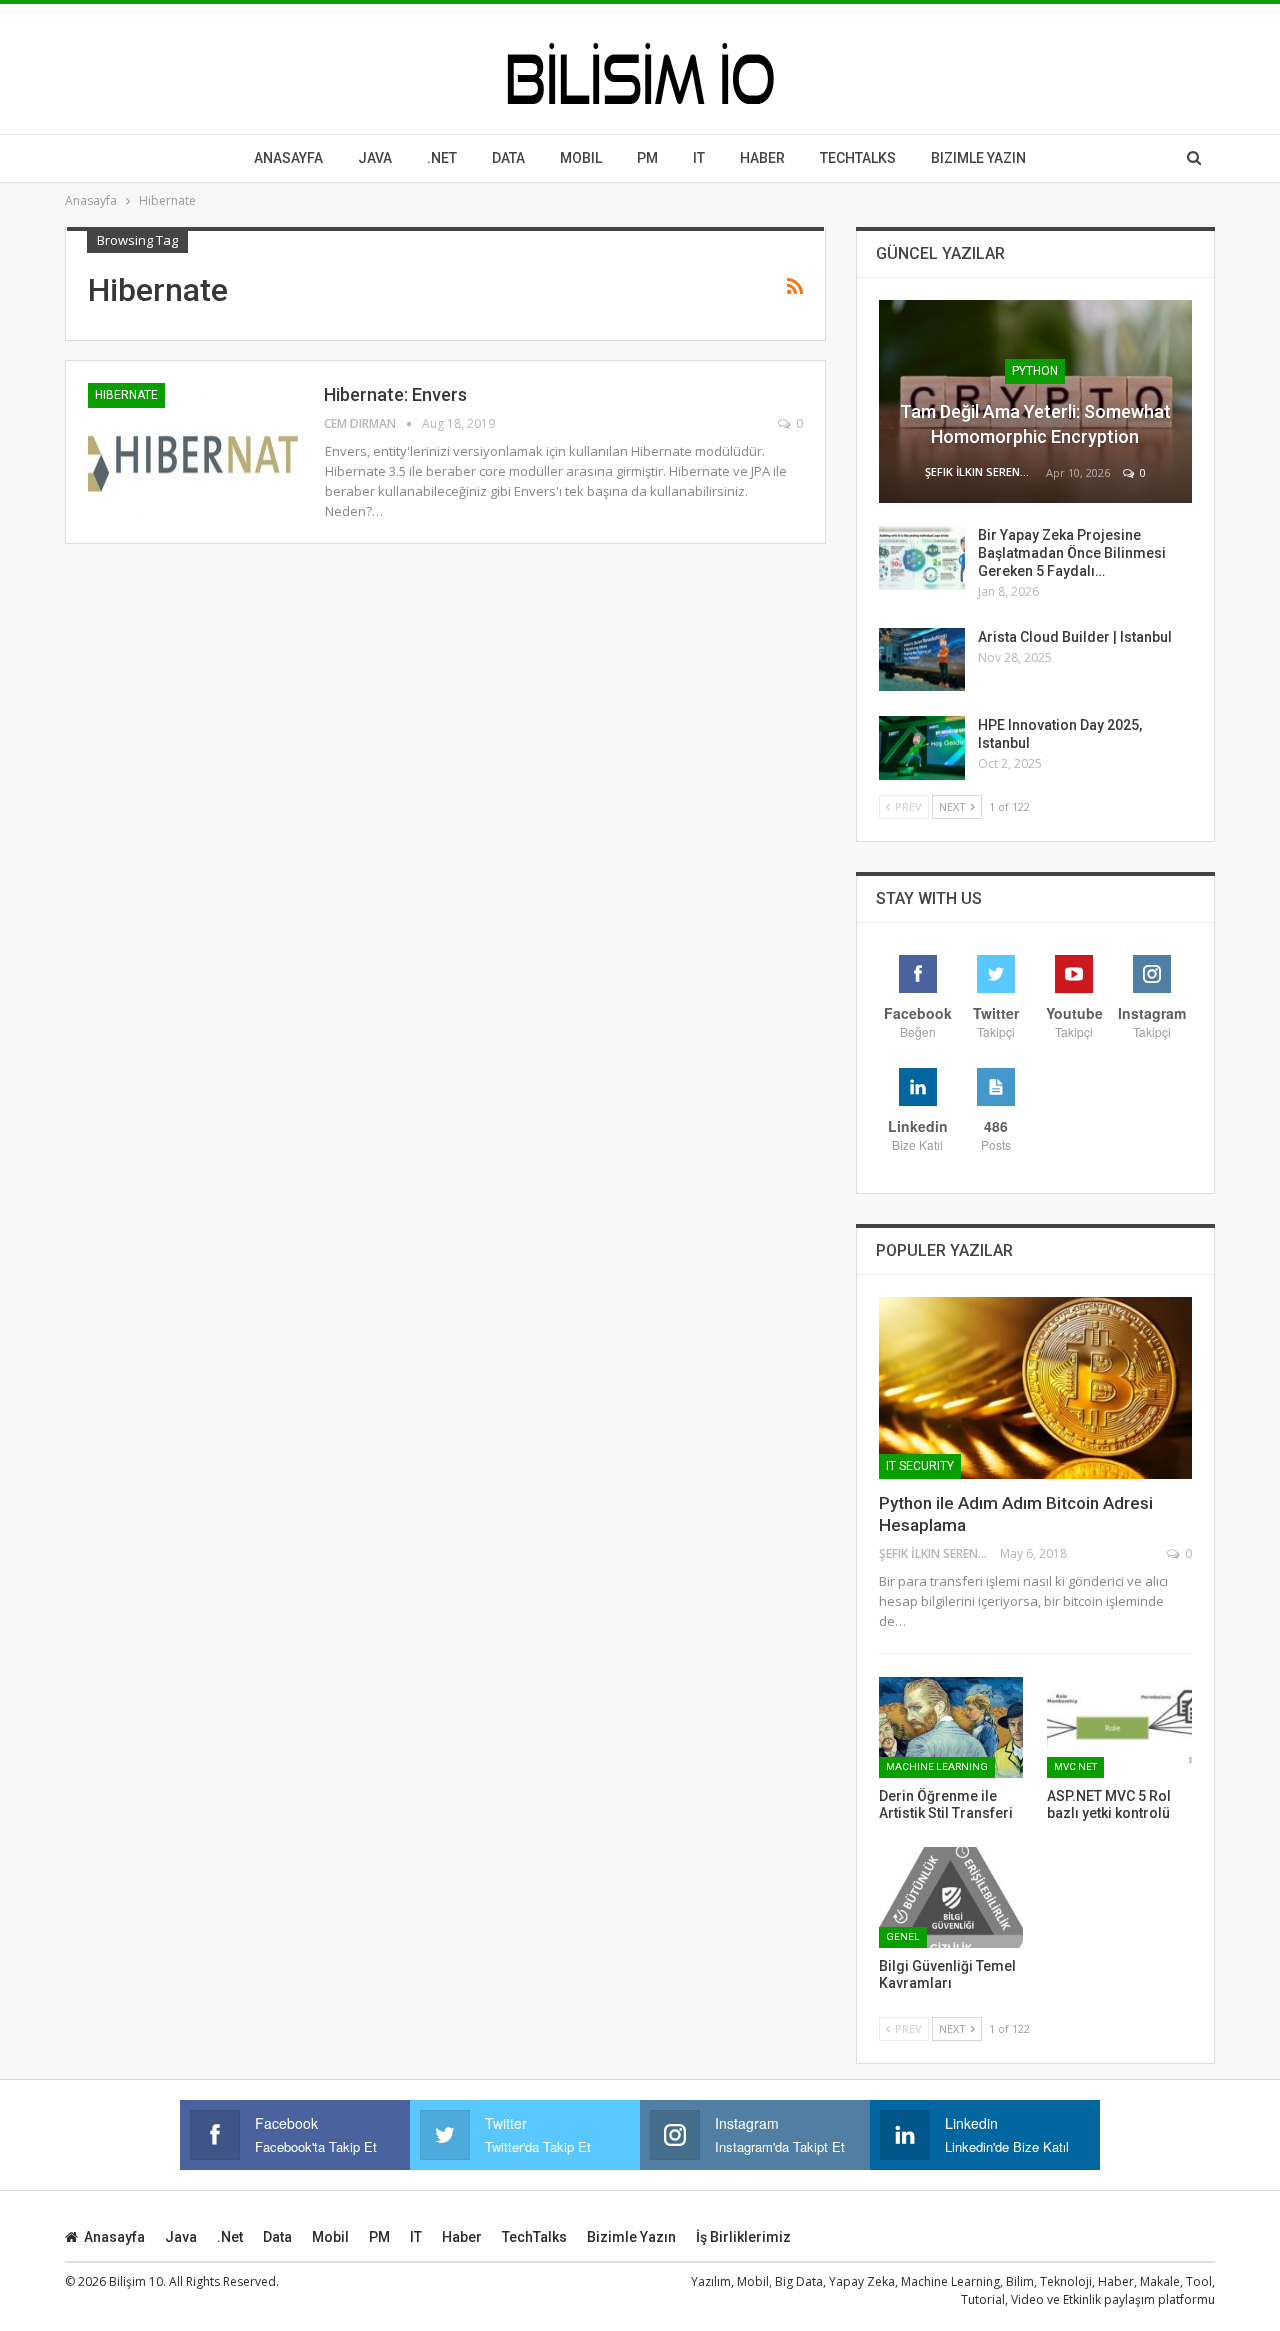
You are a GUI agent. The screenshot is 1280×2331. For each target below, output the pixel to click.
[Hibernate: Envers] (193, 450)
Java (375, 158)
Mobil (581, 158)
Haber (762, 158)
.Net (442, 158)
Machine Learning (937, 1766)
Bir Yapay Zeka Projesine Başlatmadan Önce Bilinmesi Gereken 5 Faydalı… (1072, 553)
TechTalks (858, 158)
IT (699, 158)
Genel (903, 1936)
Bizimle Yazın (978, 158)
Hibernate (126, 395)
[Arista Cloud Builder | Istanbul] (922, 660)
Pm (647, 158)
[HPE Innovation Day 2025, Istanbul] (922, 748)
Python (1035, 371)
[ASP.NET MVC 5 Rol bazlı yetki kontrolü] (1119, 1727)
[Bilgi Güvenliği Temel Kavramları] (951, 1897)
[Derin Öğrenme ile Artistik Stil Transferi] (951, 1727)
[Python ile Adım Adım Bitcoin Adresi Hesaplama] (1035, 1388)
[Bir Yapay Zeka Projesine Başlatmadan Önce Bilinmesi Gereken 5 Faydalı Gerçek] (922, 558)
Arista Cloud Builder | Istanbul (1075, 637)
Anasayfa (288, 158)
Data (508, 158)
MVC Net (1075, 1766)
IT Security (920, 1466)
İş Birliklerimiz (743, 2237)
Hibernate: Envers (395, 394)
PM (379, 2237)
